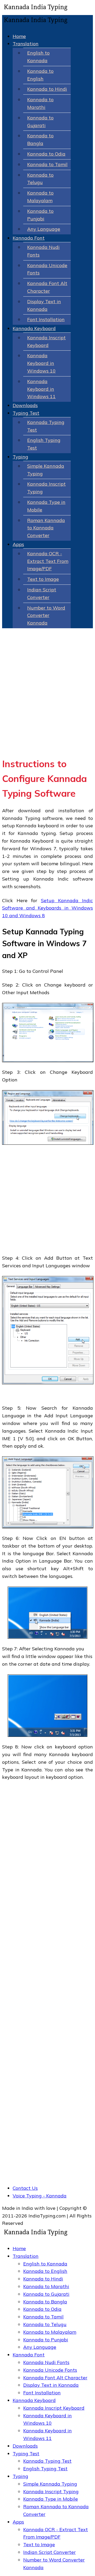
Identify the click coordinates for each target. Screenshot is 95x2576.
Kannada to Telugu (45, 2324)
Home (19, 36)
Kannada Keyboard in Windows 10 (41, 363)
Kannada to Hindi (47, 89)
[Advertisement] (47, 703)
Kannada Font (29, 238)
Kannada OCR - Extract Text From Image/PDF (48, 561)
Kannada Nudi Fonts (46, 2362)
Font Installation (46, 319)
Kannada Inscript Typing (51, 2492)
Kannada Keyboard (34, 328)
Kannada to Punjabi (46, 2340)
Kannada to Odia (46, 154)
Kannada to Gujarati (46, 2294)
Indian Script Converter (49, 2552)
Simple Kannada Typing (50, 2484)
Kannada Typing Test (47, 2461)
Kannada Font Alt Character (55, 2378)
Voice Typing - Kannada (40, 2196)
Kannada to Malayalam (50, 2332)
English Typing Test (45, 2469)
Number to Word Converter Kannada (46, 615)
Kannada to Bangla (45, 2302)
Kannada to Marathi (46, 2286)
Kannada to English (45, 2271)
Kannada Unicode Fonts (50, 2370)
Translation (26, 44)
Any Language (44, 229)
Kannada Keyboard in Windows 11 (41, 389)
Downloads (25, 405)
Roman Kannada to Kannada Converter (46, 528)
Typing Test (26, 413)
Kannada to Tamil (47, 164)
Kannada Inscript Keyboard (54, 2408)
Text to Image (43, 579)
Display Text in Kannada (51, 2385)
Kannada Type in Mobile (51, 2499)
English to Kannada (45, 2264)
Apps (18, 544)
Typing (20, 457)
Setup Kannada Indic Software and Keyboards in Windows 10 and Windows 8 (47, 908)
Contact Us (25, 2188)
